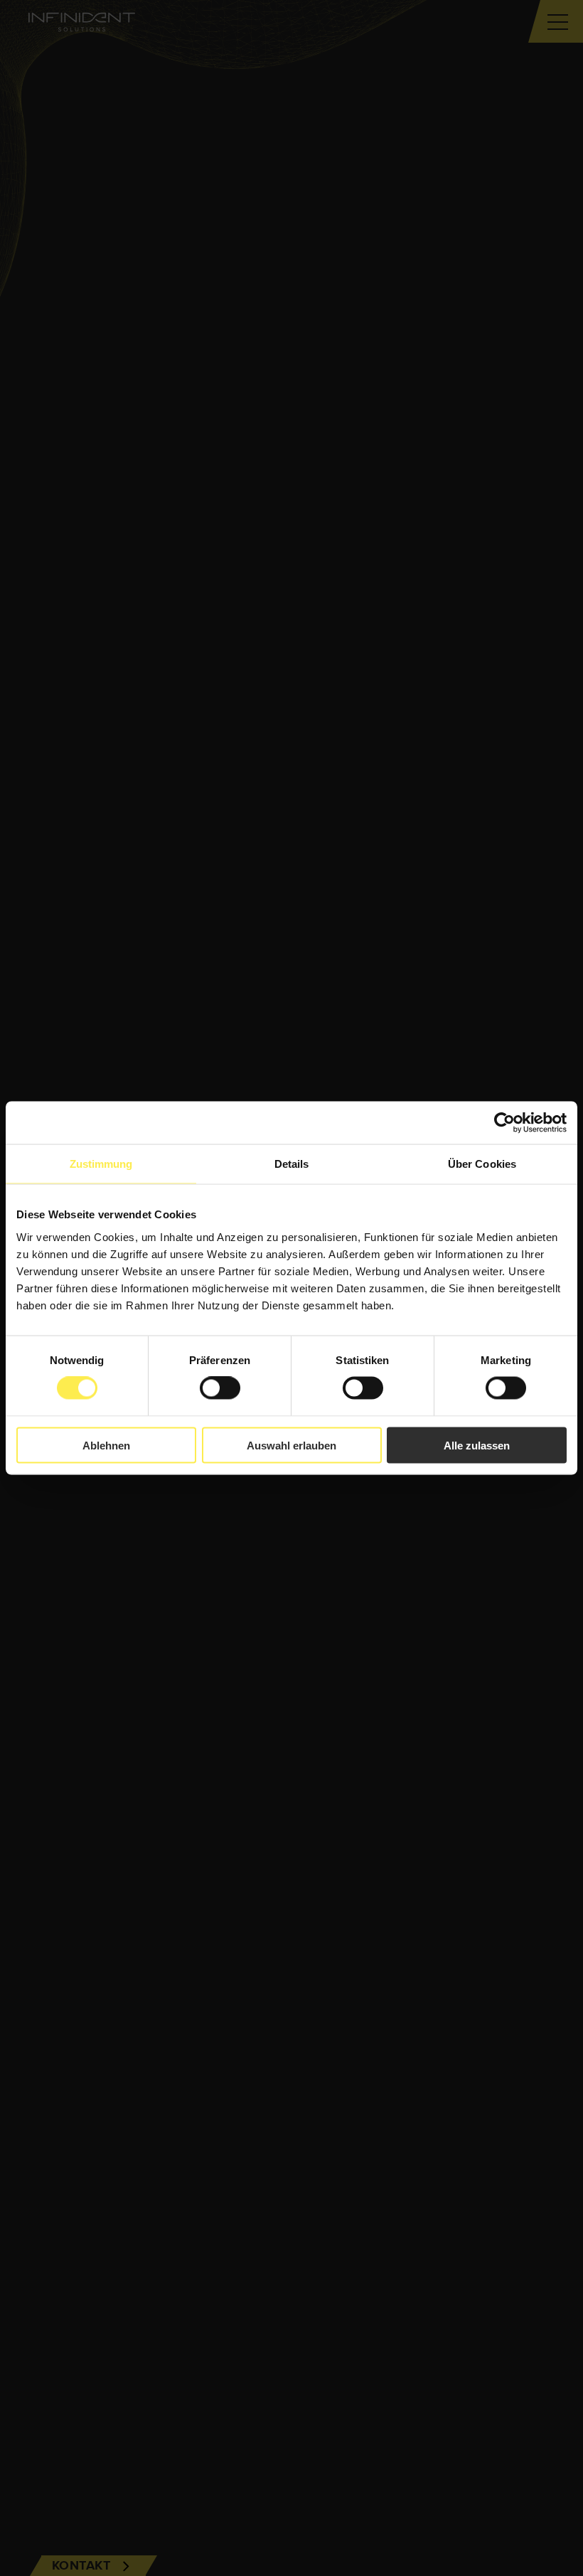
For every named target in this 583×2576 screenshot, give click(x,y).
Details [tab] (292, 1164)
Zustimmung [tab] (101, 1164)
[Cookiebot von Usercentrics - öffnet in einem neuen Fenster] (504, 1123)
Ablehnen (106, 1445)
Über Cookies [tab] (482, 1164)
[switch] (220, 1388)
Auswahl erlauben (291, 1445)
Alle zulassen (477, 1445)
